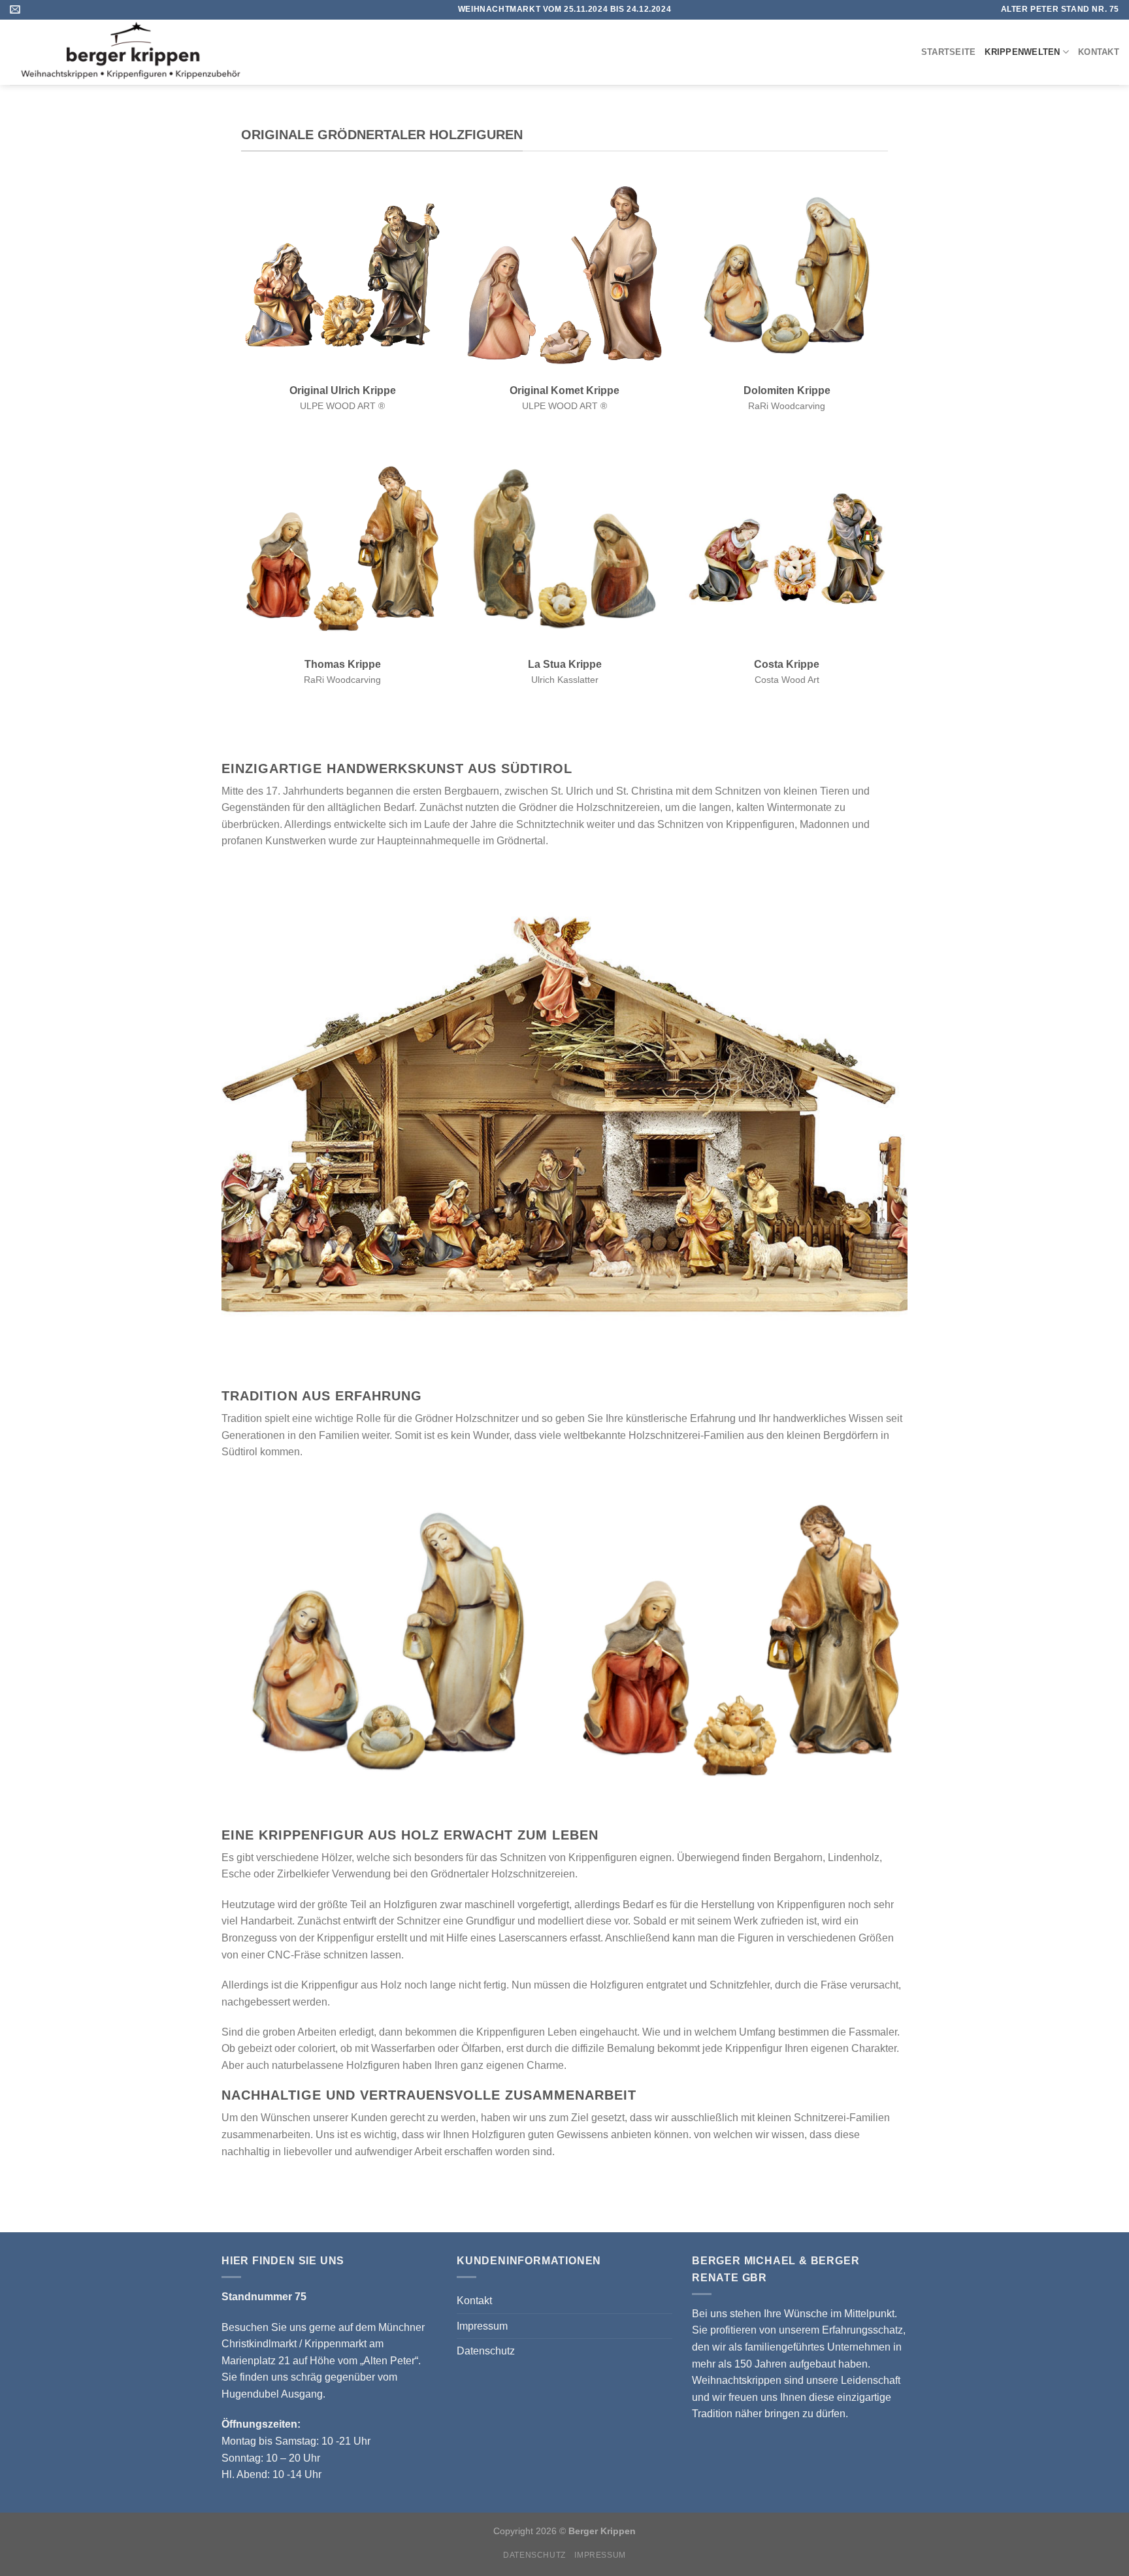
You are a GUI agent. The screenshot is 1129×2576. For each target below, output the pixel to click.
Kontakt (1099, 52)
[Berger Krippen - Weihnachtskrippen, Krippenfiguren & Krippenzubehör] (159, 52)
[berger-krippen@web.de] (17, 9)
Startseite (949, 52)
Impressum (482, 2326)
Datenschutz (486, 2351)
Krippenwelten (1022, 52)
